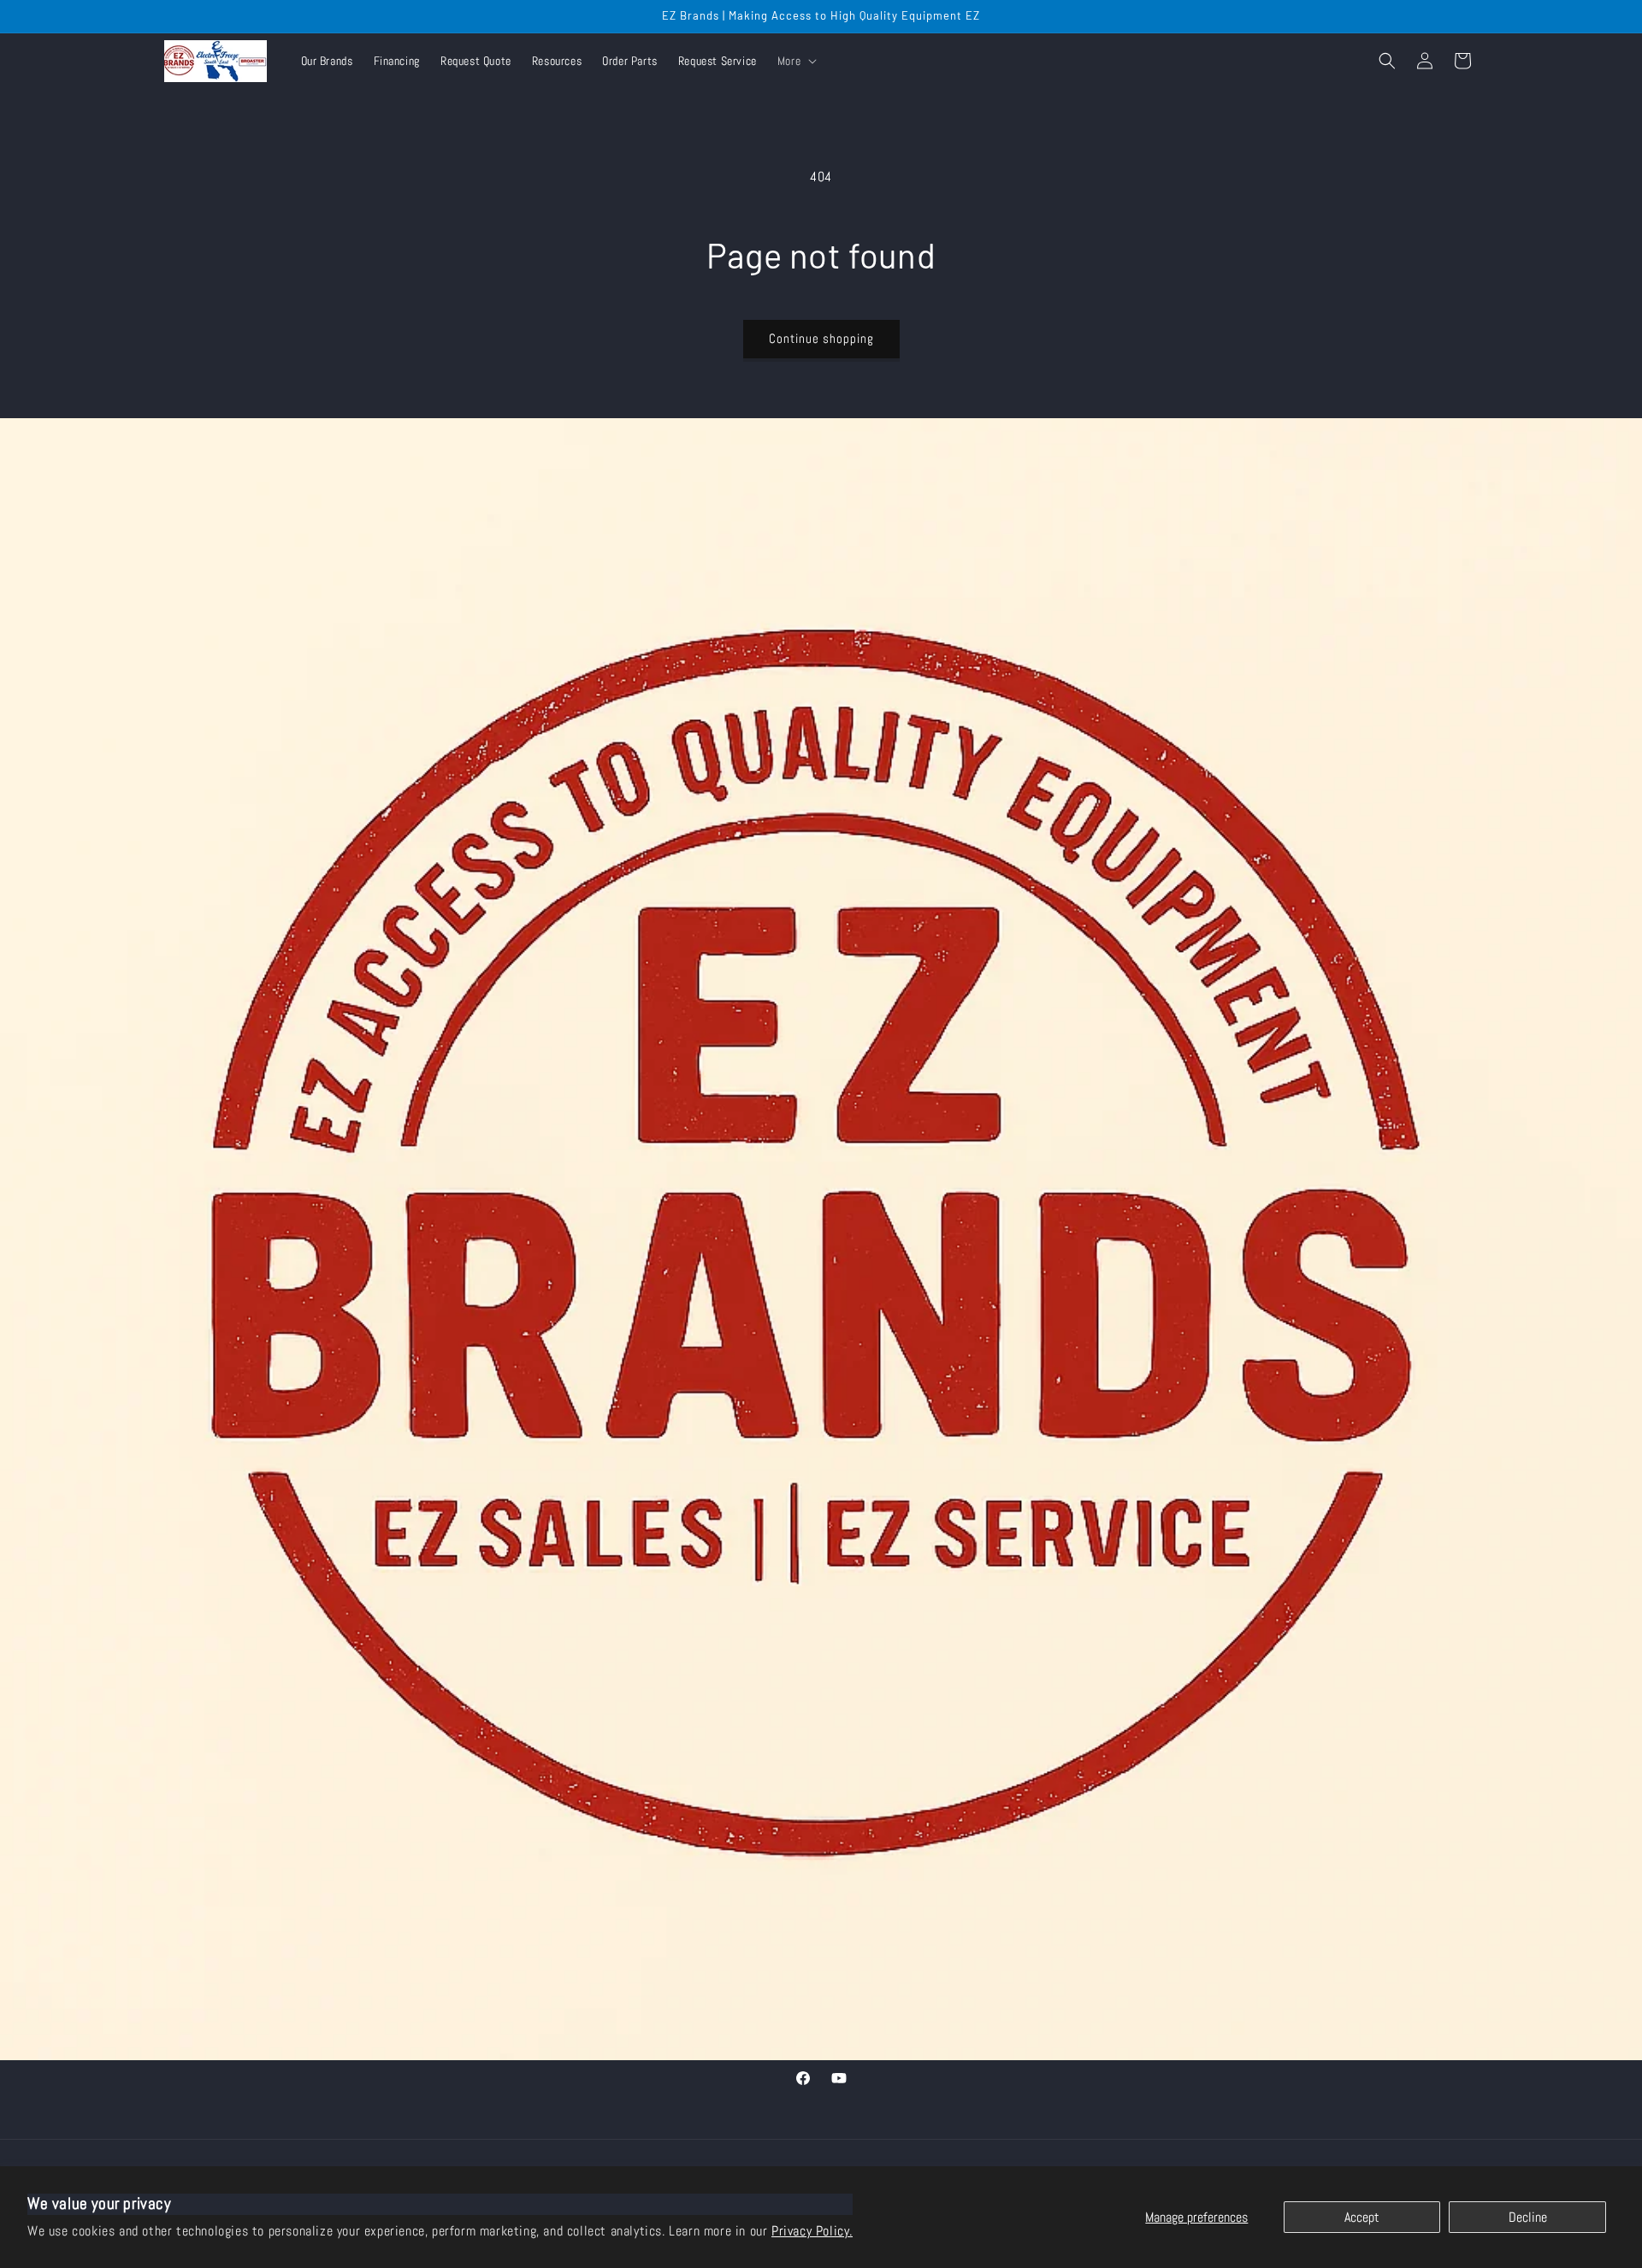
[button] (795, 61)
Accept (1362, 2217)
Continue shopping (821, 338)
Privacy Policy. (812, 2231)
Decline (1528, 2217)
